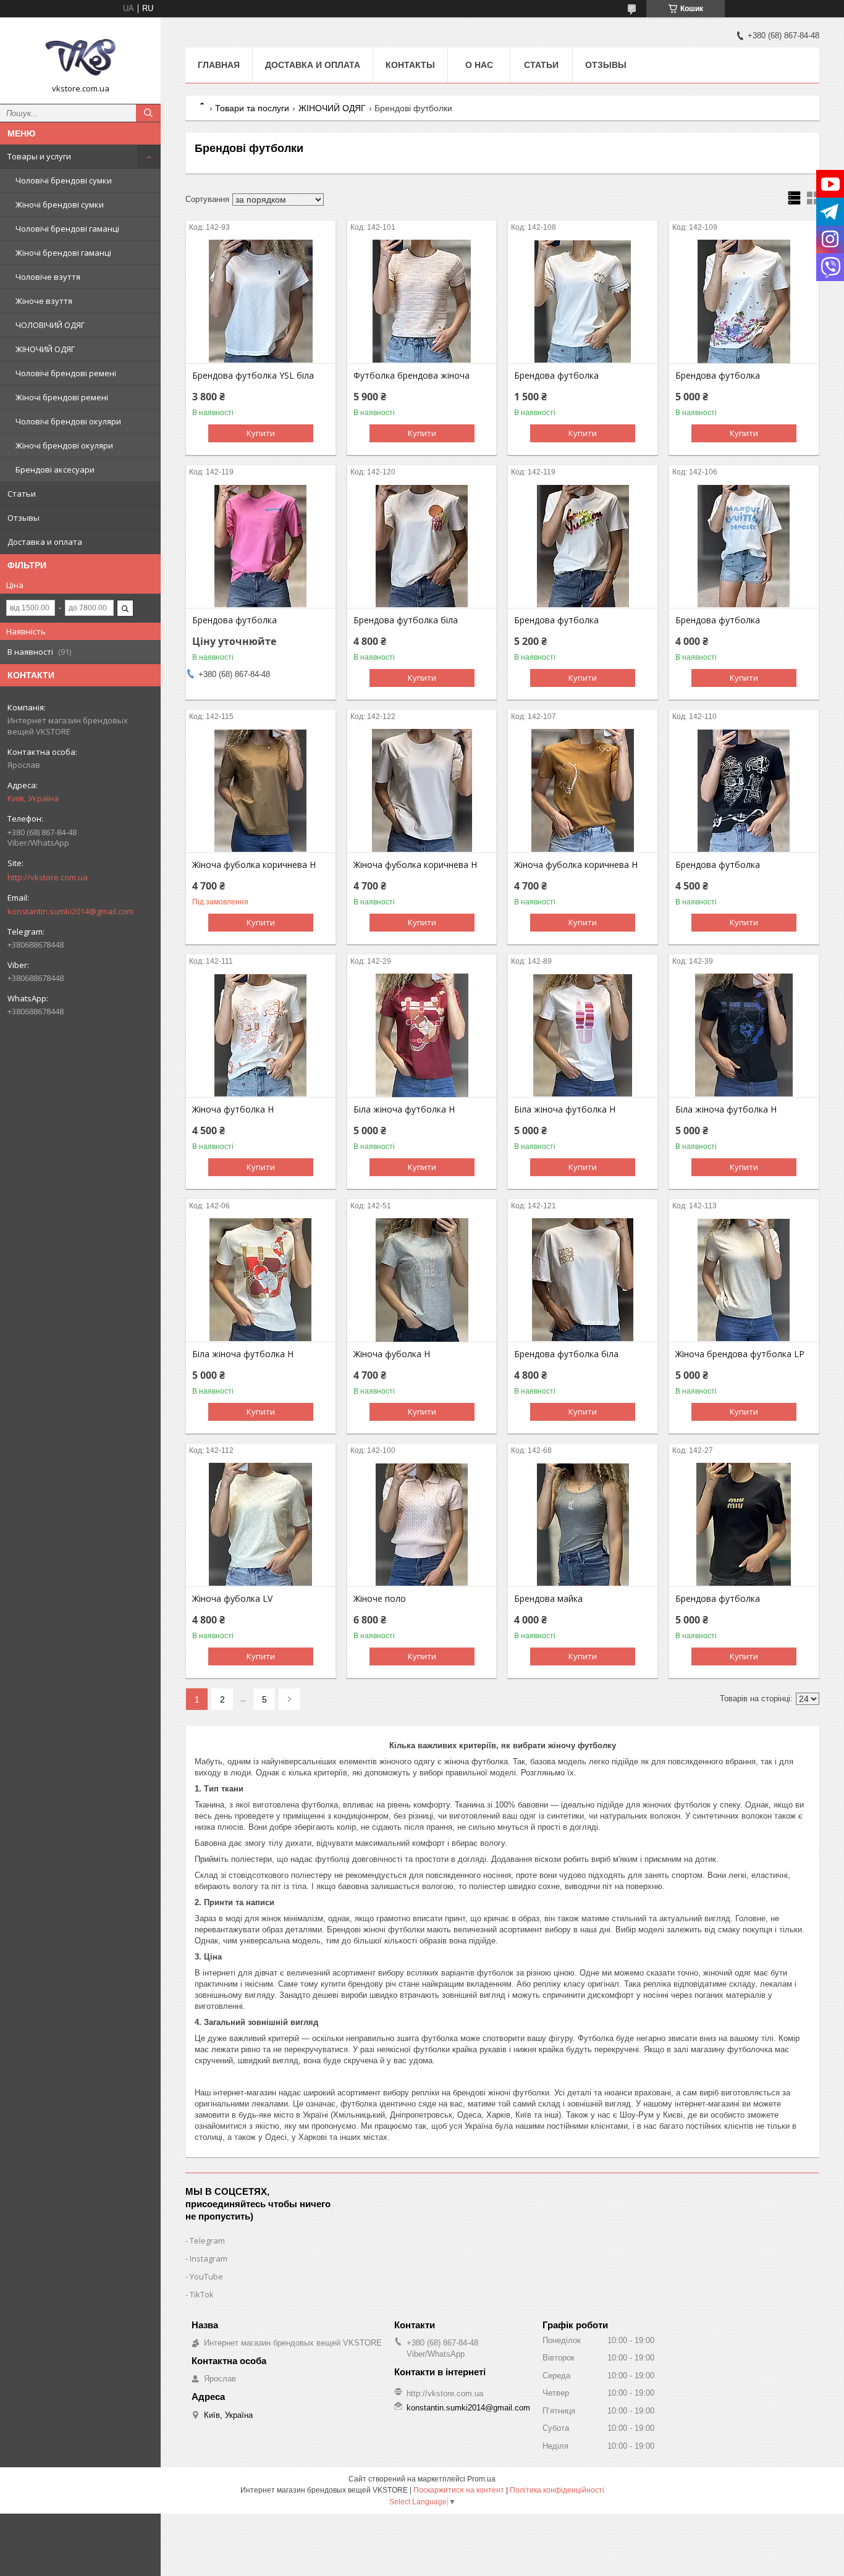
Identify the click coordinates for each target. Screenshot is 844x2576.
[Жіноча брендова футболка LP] (744, 1280)
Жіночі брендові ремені (62, 397)
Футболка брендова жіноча (411, 376)
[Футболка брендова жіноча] (422, 301)
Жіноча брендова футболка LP (740, 1354)
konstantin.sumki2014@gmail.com (70, 911)
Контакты (410, 65)
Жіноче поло (380, 1599)
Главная (219, 65)
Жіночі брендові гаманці (63, 253)
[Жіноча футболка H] (261, 1035)
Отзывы (23, 518)
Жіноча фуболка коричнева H (254, 865)
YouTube (206, 2276)
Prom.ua (481, 2479)
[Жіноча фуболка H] (422, 1280)
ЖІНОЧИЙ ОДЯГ (45, 349)
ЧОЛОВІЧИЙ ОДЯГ (50, 325)
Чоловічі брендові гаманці (67, 229)
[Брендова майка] (583, 1525)
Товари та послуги (252, 108)
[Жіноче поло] (422, 1525)
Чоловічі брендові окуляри (68, 421)
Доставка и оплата (45, 542)
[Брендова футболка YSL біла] (261, 301)
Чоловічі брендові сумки (64, 180)
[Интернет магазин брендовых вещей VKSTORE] (80, 55)
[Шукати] (148, 113)
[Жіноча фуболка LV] (261, 1525)
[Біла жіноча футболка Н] (422, 1035)
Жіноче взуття (44, 301)
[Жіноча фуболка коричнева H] (261, 791)
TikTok (202, 2294)
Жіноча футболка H (233, 1109)
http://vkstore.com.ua (48, 877)
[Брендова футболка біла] (422, 546)
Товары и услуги (39, 156)
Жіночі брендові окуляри (64, 445)
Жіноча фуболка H (392, 1354)
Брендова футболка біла (406, 620)
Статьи (22, 494)
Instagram (209, 2258)
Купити (261, 433)
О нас (479, 65)
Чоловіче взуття (48, 277)
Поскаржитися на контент (459, 2490)
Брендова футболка (556, 376)
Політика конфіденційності (557, 2490)
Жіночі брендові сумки (60, 204)
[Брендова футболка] (583, 301)
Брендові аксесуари (55, 469)
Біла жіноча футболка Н (404, 1109)
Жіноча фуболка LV (232, 1599)
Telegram (207, 2241)
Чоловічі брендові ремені (66, 373)
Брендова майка (548, 1599)
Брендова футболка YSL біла (253, 376)
